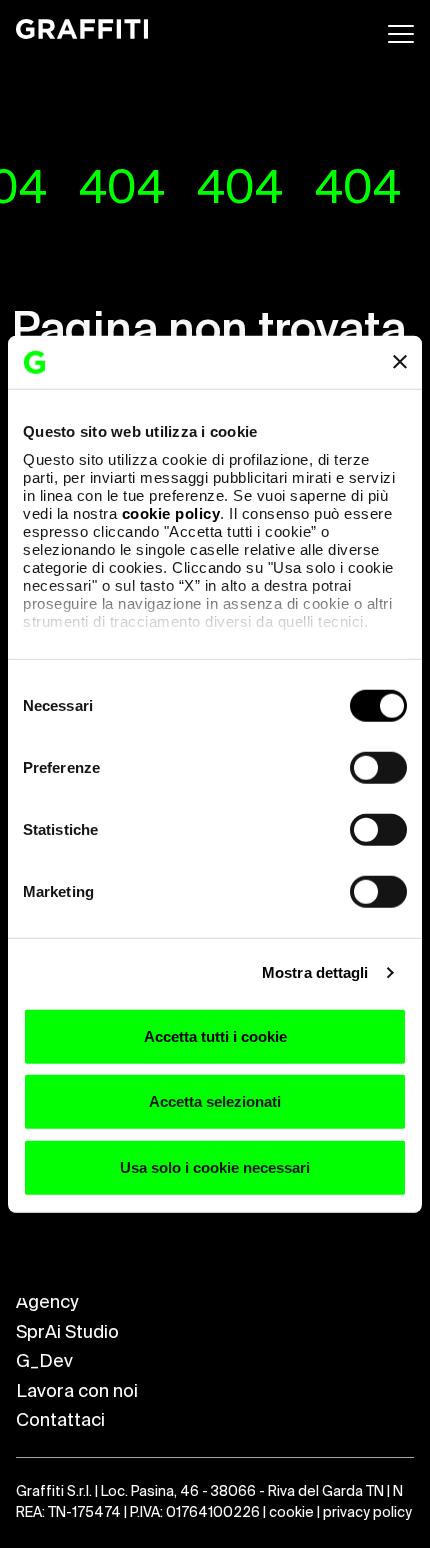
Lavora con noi (77, 1392)
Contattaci (60, 1421)
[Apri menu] (401, 34)
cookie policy (171, 513)
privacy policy (367, 1513)
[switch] (378, 767)
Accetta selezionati (215, 1101)
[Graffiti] (82, 30)
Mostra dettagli (315, 972)
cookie (291, 1513)
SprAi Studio (67, 1333)
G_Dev (44, 1362)
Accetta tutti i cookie (215, 1035)
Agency (47, 1303)
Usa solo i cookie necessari (215, 1166)
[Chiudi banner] (400, 362)
